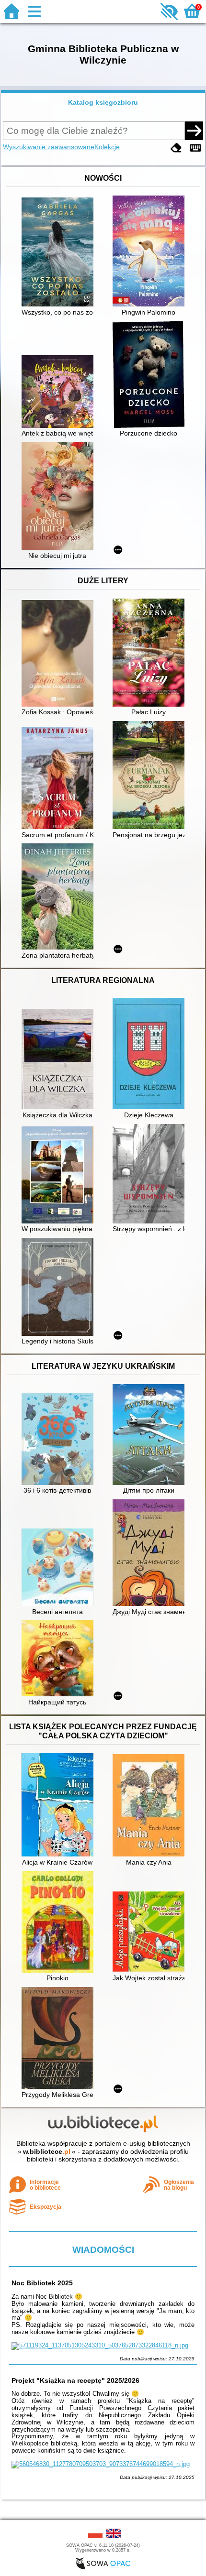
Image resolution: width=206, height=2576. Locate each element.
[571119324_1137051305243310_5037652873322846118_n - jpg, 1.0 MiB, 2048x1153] (100, 2345)
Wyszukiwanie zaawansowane (49, 147)
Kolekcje (107, 147)
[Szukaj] (194, 131)
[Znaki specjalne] (195, 148)
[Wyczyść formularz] (176, 148)
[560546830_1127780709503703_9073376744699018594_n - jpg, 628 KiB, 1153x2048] (101, 2464)
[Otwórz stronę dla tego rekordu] (60, 253)
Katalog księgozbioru (103, 102)
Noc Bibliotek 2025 (42, 2283)
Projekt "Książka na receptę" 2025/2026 (75, 2380)
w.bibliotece (47, 2151)
